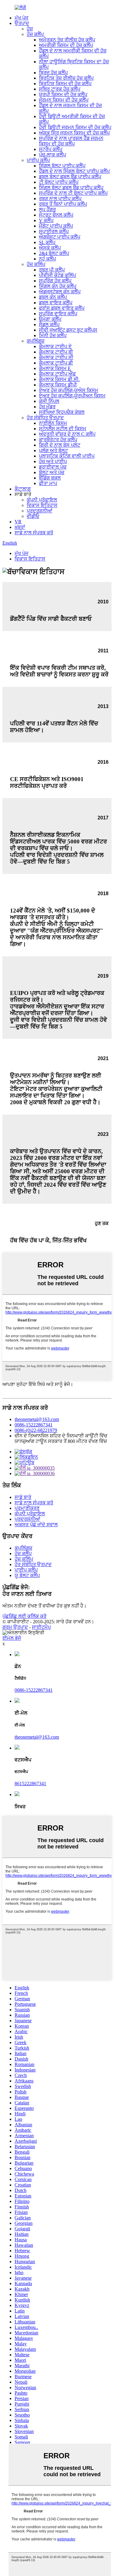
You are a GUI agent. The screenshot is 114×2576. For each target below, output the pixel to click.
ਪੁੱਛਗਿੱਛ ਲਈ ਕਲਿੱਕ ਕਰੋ (24, 1616)
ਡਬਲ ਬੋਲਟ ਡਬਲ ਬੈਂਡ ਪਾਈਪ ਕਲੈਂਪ (70, 177)
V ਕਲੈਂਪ (46, 220)
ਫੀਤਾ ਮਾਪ (48, 483)
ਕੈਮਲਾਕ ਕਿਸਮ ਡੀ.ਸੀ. (59, 379)
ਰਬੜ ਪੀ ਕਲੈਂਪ (52, 270)
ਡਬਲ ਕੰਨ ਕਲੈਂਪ (53, 297)
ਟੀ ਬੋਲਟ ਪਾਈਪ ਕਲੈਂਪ (59, 182)
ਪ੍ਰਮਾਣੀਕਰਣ (27, 1508)
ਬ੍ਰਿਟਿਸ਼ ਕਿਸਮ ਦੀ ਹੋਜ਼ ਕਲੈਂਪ (65, 84)
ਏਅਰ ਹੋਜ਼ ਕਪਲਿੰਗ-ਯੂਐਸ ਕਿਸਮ (69, 390)
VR (18, 522)
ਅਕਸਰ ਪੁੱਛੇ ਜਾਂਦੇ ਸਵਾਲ (36, 1525)
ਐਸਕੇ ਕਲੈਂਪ (50, 248)
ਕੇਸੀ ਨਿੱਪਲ (49, 401)
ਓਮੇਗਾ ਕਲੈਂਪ (50, 319)
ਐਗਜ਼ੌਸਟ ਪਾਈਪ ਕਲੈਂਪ (60, 237)
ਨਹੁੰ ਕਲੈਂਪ (47, 259)
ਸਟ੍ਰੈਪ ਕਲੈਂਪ (51, 149)
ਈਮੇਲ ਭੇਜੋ (12, 1638)
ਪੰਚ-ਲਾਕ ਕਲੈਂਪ (52, 155)
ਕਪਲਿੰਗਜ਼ (36, 341)
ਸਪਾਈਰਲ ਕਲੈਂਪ (54, 231)
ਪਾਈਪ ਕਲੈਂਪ (38, 160)
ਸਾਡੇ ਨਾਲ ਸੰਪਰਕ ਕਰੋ (34, 533)
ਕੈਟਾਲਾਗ (23, 489)
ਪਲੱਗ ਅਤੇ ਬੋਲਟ (53, 450)
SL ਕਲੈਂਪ (47, 242)
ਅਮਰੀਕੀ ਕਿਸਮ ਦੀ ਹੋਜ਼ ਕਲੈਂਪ (66, 45)
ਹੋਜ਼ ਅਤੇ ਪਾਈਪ (53, 461)
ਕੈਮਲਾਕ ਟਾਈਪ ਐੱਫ (57, 374)
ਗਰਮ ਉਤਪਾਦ (15, 1627)
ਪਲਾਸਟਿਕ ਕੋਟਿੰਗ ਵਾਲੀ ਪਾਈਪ (67, 456)
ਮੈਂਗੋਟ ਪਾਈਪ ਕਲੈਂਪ (56, 226)
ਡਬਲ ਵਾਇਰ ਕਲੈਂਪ (56, 303)
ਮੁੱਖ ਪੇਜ (21, 18)
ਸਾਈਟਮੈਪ (41, 1627)
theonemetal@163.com (37, 1419)
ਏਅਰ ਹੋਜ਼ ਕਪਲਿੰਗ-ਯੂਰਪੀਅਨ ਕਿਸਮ (72, 396)
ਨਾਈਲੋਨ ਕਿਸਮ (53, 423)
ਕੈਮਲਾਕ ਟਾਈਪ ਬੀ (56, 352)
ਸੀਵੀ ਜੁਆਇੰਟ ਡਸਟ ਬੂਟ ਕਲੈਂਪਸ (68, 330)
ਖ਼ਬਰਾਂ (20, 527)
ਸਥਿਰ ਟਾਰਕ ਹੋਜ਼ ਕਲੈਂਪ (60, 89)
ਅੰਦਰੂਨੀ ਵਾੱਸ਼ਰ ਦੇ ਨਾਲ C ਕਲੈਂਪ (67, 434)
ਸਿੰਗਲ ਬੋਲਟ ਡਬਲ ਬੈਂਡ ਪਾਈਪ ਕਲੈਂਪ (71, 188)
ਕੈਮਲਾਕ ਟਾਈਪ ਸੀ (56, 357)
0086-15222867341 (34, 1425)
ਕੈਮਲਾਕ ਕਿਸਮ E (55, 368)
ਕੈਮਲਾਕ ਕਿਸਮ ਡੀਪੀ (58, 385)
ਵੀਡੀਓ (33, 516)
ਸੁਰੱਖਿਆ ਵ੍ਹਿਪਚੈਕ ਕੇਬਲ (62, 412)
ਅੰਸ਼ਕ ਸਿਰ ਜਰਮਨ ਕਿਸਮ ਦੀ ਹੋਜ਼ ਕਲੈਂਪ (74, 133)
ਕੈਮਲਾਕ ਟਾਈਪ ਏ (55, 346)
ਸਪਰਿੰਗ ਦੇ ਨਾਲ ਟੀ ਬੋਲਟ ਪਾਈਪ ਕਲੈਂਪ (73, 193)
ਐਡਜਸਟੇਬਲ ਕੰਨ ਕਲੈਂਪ (60, 292)
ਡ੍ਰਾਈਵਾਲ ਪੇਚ (53, 467)
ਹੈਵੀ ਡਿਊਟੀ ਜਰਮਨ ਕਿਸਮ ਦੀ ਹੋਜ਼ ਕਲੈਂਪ (75, 127)
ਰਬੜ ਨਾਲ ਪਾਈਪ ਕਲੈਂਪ (60, 199)
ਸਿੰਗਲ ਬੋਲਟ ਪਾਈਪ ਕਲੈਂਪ (62, 166)
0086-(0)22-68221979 (36, 1430)
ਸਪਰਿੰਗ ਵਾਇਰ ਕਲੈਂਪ (58, 314)
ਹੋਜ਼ (30, 29)
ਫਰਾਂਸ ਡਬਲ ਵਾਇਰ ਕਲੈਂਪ (62, 308)
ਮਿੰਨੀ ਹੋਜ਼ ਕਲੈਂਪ (53, 335)
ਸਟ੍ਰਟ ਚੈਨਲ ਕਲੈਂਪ (56, 215)
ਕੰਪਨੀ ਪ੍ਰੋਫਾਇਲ (42, 500)
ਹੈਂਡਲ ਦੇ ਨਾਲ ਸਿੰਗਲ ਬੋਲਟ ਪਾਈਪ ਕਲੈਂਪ (74, 171)
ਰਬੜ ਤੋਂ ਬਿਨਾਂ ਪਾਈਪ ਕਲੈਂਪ (63, 204)
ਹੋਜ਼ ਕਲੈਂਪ (35, 34)
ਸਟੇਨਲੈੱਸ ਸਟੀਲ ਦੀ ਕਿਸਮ (63, 429)
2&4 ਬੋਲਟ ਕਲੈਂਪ (54, 253)
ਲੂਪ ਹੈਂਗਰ (47, 209)
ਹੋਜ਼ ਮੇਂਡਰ (47, 407)
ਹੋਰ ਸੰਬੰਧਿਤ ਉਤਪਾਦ (45, 418)
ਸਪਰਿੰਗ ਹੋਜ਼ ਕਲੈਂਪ (55, 281)
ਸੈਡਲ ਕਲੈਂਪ (49, 325)
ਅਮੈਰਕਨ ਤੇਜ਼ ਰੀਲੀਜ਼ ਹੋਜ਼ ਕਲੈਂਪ (67, 40)
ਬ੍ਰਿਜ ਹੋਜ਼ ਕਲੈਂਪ (53, 73)
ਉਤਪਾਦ (22, 23)
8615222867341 (30, 1784)
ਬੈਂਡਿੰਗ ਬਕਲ (50, 478)
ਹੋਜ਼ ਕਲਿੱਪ (36, 264)
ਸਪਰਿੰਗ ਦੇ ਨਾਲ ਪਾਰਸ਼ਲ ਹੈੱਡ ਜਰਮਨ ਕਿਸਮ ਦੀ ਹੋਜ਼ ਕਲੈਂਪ (71, 141)
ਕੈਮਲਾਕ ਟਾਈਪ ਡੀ (56, 363)
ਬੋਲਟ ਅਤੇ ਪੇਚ (52, 472)
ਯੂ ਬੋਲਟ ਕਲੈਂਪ (27, 1575)
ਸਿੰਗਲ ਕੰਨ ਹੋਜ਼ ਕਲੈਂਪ (58, 286)
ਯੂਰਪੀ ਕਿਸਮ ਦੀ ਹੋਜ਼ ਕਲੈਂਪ (63, 94)
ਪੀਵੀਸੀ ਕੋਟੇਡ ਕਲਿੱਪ (57, 275)
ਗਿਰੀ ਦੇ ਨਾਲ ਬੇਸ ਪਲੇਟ (60, 445)
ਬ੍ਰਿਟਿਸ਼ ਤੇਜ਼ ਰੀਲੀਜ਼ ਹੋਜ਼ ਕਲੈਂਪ (66, 78)
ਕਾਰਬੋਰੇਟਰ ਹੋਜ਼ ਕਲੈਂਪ (58, 440)
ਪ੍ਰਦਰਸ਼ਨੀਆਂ (40, 511)
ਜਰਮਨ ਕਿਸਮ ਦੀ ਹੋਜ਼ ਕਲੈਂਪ (64, 100)
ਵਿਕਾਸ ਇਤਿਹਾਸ (42, 505)
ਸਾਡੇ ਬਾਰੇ (23, 1497)
